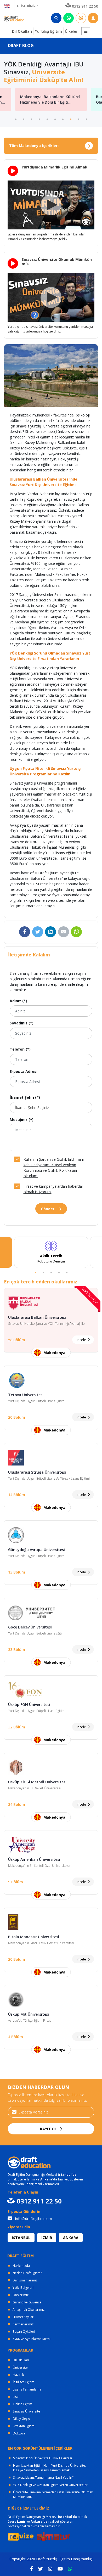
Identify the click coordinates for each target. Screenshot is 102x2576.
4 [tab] (39, 119)
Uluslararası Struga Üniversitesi (37, 1472)
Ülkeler (71, 31)
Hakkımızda (21, 2266)
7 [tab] (63, 119)
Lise (16, 2397)
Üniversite (20, 2367)
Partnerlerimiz (23, 2324)
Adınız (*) (18, 1001)
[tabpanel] (51, 1252)
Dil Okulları (21, 2360)
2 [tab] (24, 119)
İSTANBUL (21, 2238)
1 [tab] (16, 119)
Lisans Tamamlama (27, 2389)
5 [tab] (47, 119)
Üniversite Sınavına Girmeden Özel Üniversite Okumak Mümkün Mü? (53, 2495)
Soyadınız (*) (22, 1023)
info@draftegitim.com (33, 2219)
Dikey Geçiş (21, 2419)
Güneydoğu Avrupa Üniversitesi (36, 1550)
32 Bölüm (17, 1727)
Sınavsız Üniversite (26, 2411)
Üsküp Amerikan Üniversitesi (34, 1859)
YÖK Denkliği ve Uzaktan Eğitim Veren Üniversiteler (50, 2485)
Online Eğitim (22, 2404)
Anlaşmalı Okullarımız (29, 2310)
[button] (86, 31)
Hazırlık (18, 2375)
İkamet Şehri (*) (25, 1097)
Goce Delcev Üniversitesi (30, 1627)
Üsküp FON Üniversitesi (29, 1704)
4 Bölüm (16, 2037)
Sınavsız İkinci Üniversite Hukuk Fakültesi (42, 2458)
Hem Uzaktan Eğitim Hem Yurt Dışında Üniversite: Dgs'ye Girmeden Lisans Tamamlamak (49, 2468)
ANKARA (71, 2238)
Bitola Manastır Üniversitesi (34, 1937)
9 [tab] (78, 119)
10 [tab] (86, 119)
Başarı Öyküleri (24, 2332)
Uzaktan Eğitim (24, 2426)
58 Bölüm (17, 1340)
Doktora (19, 2433)
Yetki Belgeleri (23, 2288)
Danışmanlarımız (25, 2280)
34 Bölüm (17, 1804)
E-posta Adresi (24, 1071)
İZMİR (47, 2238)
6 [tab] (55, 119)
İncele (82, 1340)
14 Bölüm (17, 1495)
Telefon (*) (20, 1049)
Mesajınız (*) (22, 1120)
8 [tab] (71, 119)
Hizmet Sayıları (23, 2317)
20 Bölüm (17, 1417)
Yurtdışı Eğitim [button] (49, 31)
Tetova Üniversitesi (26, 1395)
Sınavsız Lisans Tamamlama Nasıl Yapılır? (43, 2478)
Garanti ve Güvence (27, 2302)
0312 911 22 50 (85, 6)
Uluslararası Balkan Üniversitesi (37, 1317)
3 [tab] (31, 119)
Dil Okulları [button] (22, 31)
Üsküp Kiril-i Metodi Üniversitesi (37, 1782)
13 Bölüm (17, 1572)
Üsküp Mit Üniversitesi (29, 2014)
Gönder (48, 1209)
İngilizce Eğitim (24, 2382)
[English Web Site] (7, 5)
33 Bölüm (17, 1650)
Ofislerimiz (21, 2295)
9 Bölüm (16, 1882)
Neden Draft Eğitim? (27, 2273)
